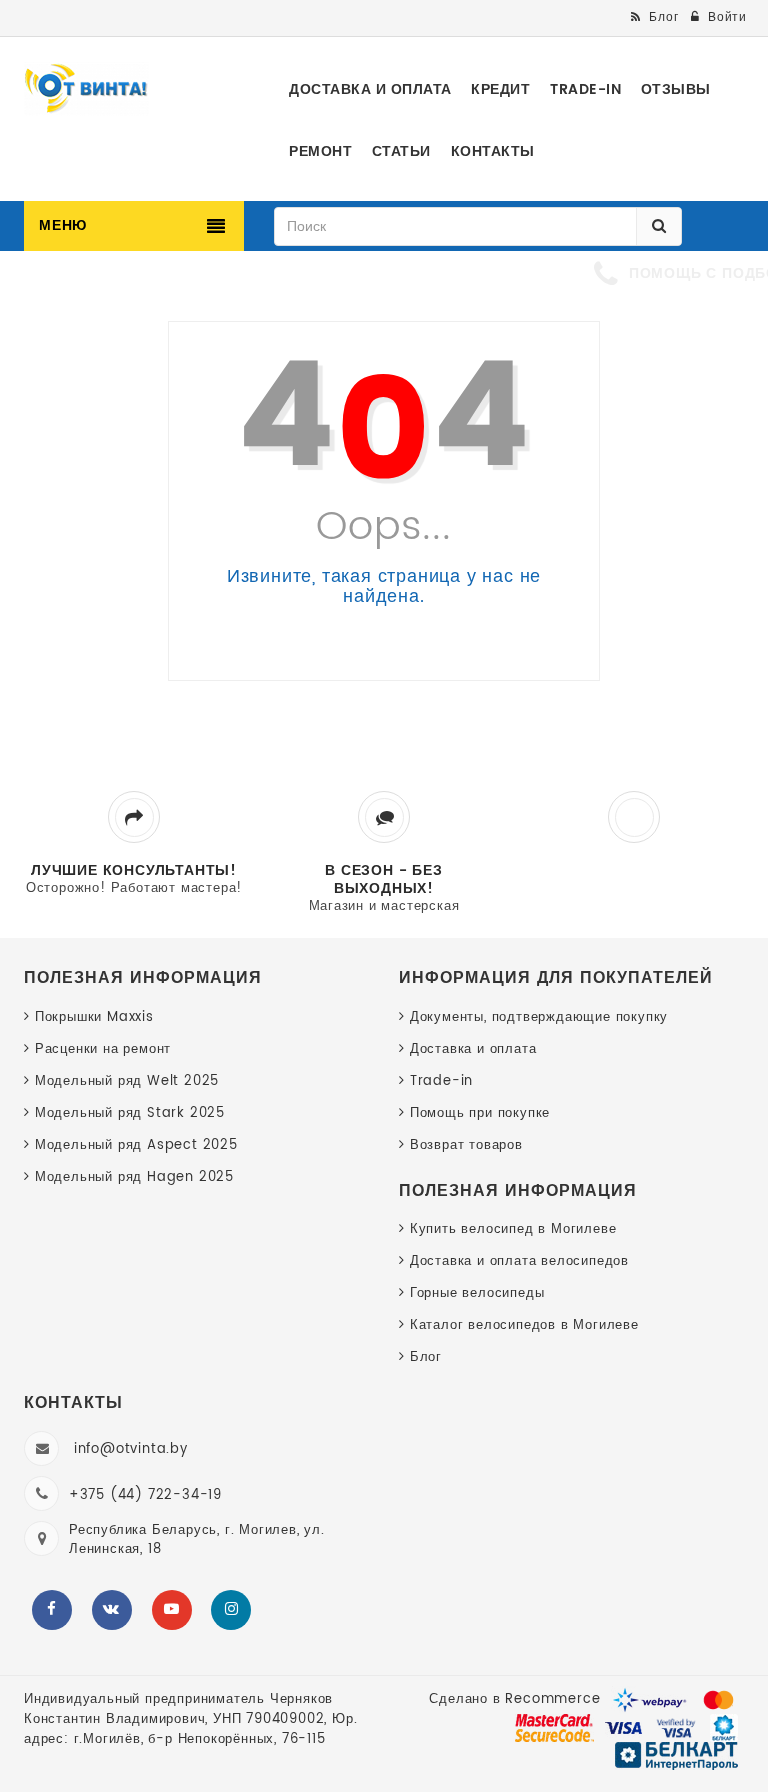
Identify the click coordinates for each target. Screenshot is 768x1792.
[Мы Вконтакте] (112, 1610)
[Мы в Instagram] (231, 1610)
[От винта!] (86, 89)
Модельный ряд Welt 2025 (127, 1081)
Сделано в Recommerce (514, 1699)
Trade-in (441, 1081)
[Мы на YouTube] (172, 1610)
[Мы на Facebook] (52, 1610)
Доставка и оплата (473, 1049)
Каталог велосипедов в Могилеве (524, 1325)
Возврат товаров (466, 1145)
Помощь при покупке (480, 1113)
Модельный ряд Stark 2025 (130, 1113)
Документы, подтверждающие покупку (539, 1017)
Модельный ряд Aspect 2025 (136, 1145)
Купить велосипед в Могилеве (513, 1229)
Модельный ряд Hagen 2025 (134, 1177)
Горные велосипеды (477, 1293)
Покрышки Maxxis (94, 1017)
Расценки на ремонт (103, 1049)
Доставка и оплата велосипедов (519, 1261)
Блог (426, 1357)
